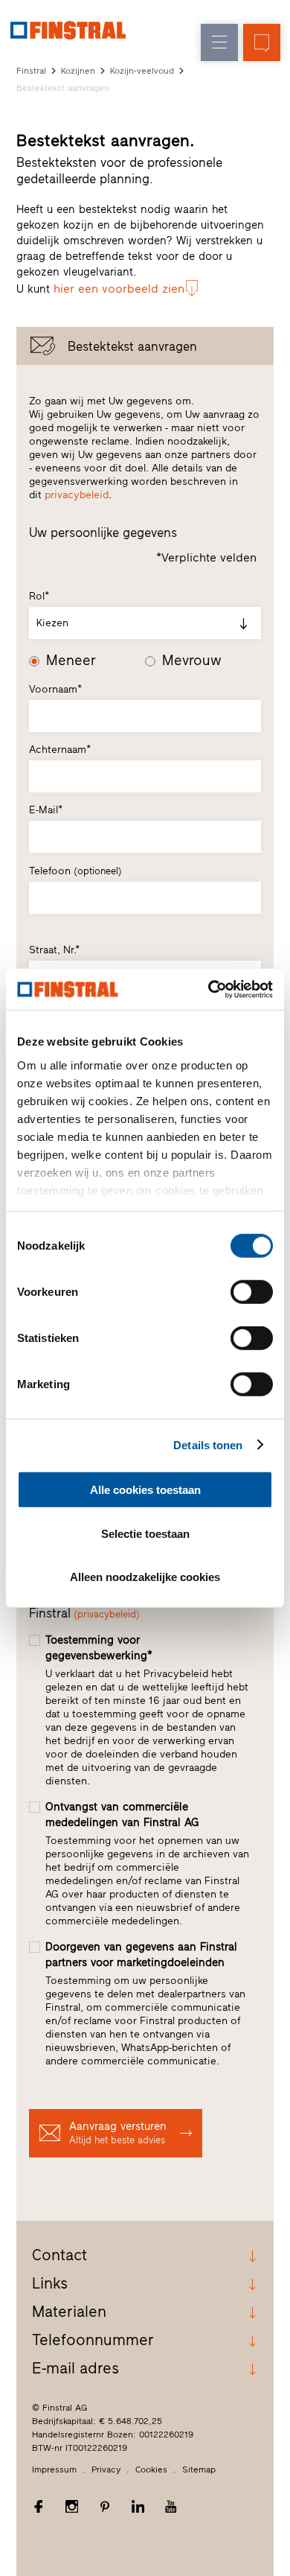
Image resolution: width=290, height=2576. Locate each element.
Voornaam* (55, 689)
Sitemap (199, 2470)
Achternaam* (60, 750)
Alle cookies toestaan (145, 1490)
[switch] (252, 1292)
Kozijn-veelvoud (142, 71)
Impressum (54, 2470)
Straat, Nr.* (54, 950)
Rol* (39, 596)
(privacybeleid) (107, 1614)
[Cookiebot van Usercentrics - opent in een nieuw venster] (209, 989)
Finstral (31, 71)
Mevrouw (192, 661)
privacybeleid (77, 495)
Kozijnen (78, 71)
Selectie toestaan (145, 1533)
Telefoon (75, 871)
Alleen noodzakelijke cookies (145, 1577)
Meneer (71, 661)
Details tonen (208, 1444)
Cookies (151, 2470)
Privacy (106, 2470)
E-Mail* (46, 810)
